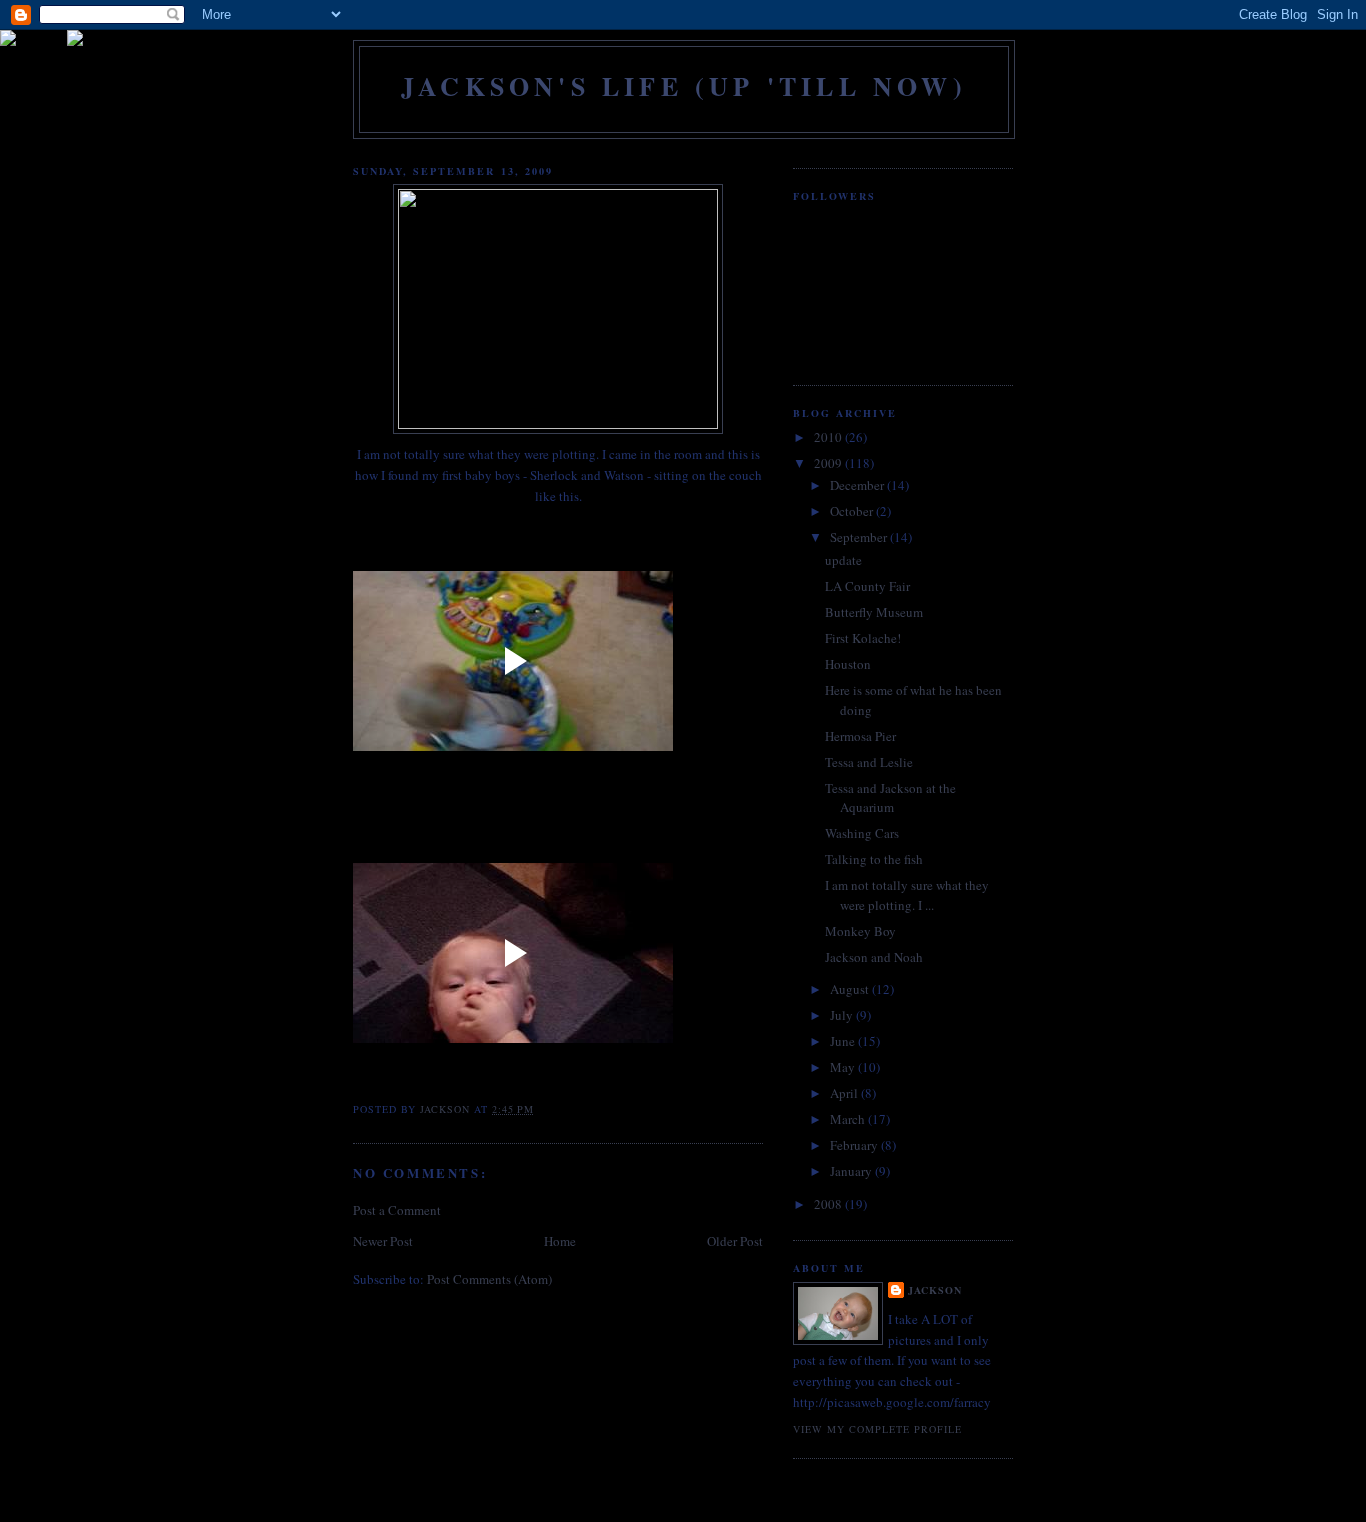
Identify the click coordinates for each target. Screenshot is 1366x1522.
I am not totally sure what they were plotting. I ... (907, 895)
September (860, 537)
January (852, 1171)
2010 (829, 437)
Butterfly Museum (874, 612)
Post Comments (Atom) (489, 1279)
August (851, 989)
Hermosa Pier (860, 736)
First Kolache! (863, 638)
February (855, 1145)
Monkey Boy (860, 931)
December (858, 485)
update (843, 560)
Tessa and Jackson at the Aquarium (890, 798)
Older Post (735, 1241)
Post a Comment (397, 1210)
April (845, 1093)
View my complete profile (877, 1429)
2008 (829, 1204)
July (843, 1015)
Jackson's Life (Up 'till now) (684, 86)
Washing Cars (862, 833)
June (844, 1041)
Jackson (935, 1290)
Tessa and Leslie (869, 762)
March (849, 1119)
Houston (848, 664)
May (844, 1067)
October (853, 511)
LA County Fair (867, 586)
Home (560, 1241)
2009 (829, 463)
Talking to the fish (874, 859)
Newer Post (383, 1241)
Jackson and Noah (874, 957)
